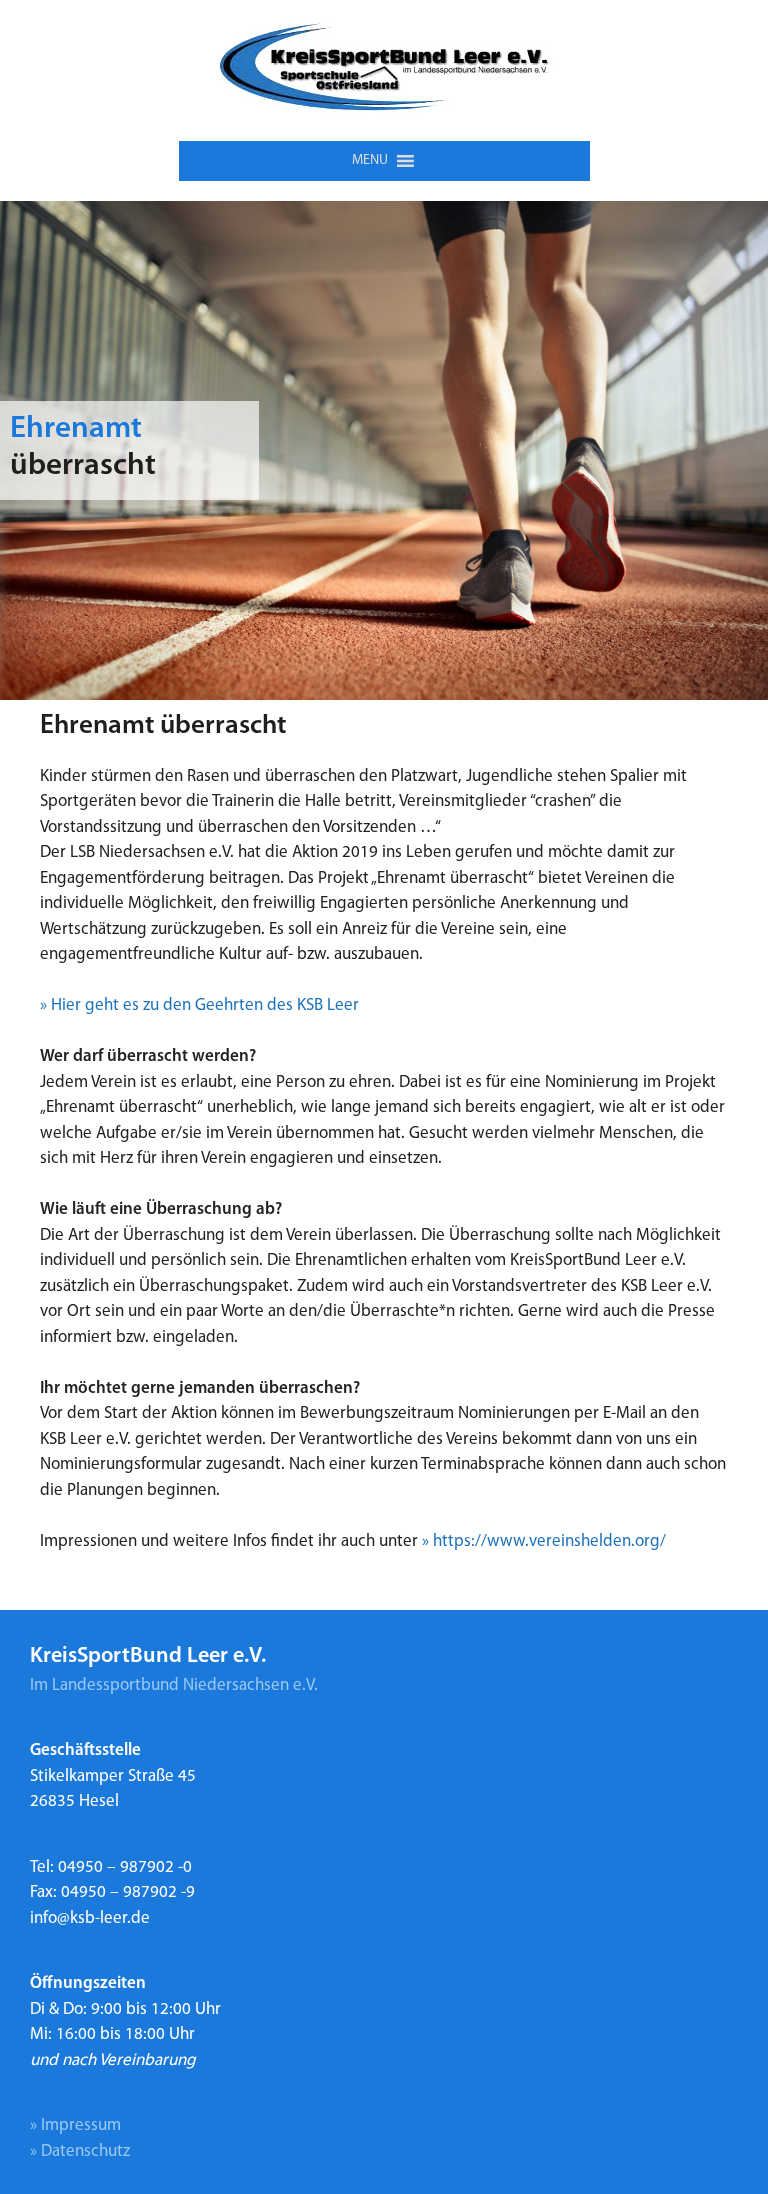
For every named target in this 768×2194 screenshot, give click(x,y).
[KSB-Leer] (384, 70)
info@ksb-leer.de (90, 1918)
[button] (370, 161)
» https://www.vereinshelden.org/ (544, 1541)
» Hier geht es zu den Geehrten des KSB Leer (199, 1005)
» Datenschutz (80, 2151)
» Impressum (75, 2125)
